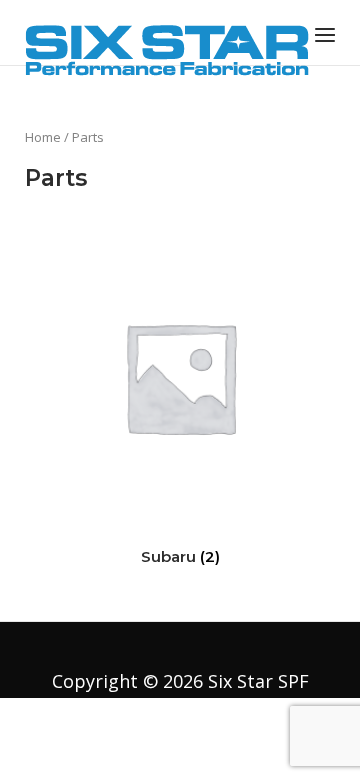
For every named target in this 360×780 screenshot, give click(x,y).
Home (43, 137)
